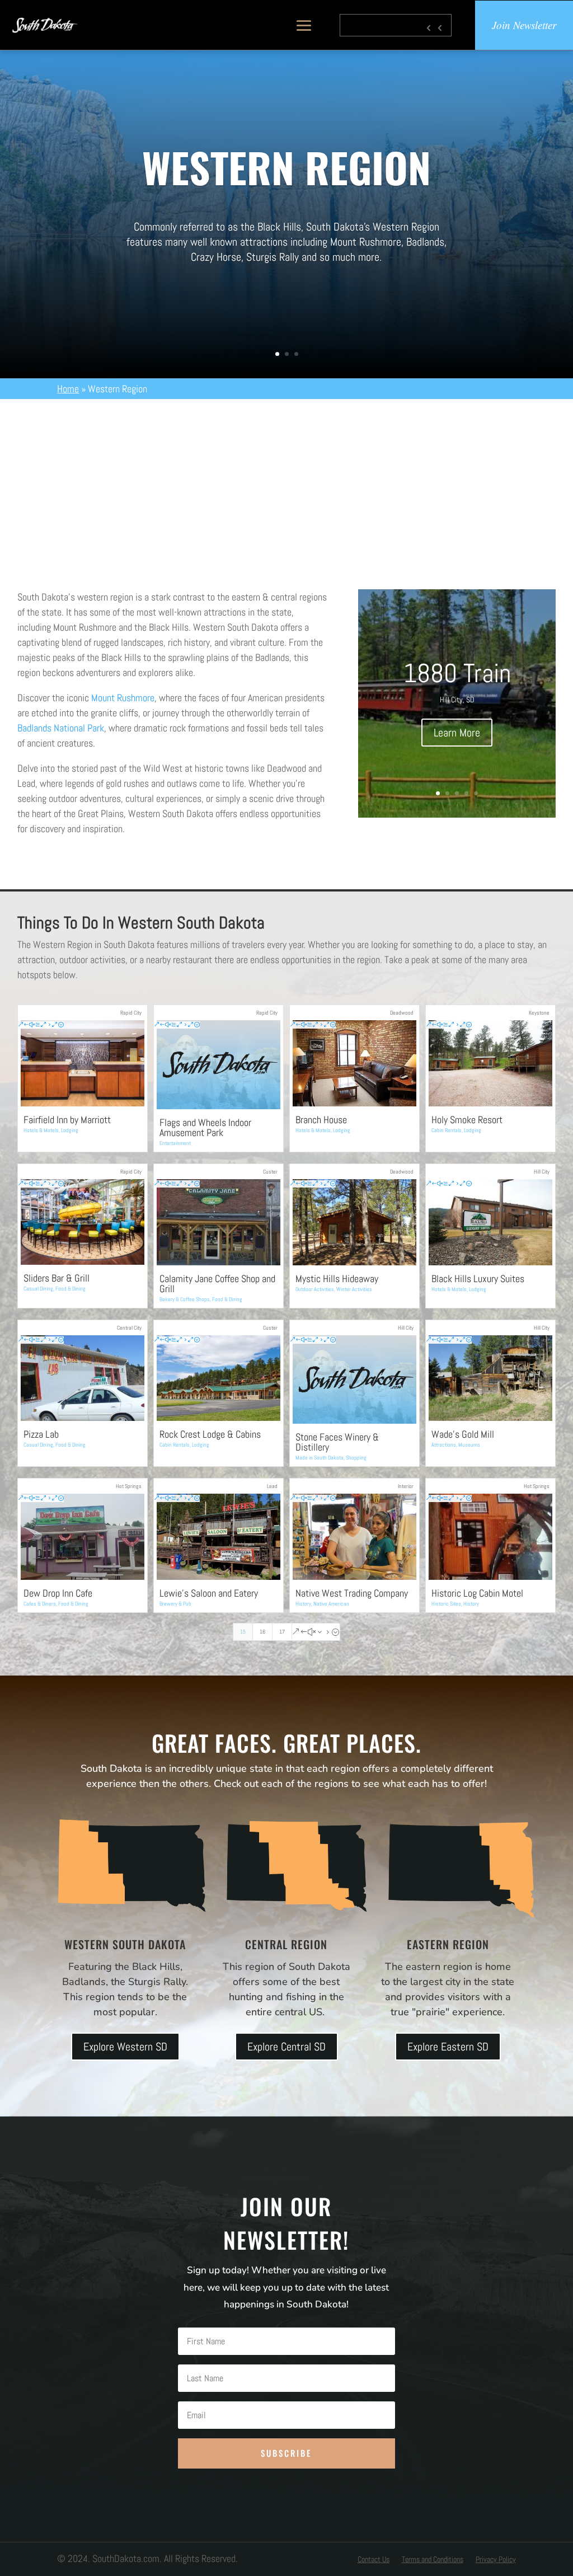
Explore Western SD (125, 2047)
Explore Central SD (286, 2047)
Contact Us (374, 2560)
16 (262, 1632)
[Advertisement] (286, 483)
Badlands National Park (61, 728)
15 (243, 1632)
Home (68, 389)
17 (282, 1632)
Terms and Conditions (433, 2560)
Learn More (457, 733)
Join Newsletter (524, 25)
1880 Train (457, 673)
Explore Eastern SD (448, 2047)
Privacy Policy (496, 2560)
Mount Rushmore (123, 698)
